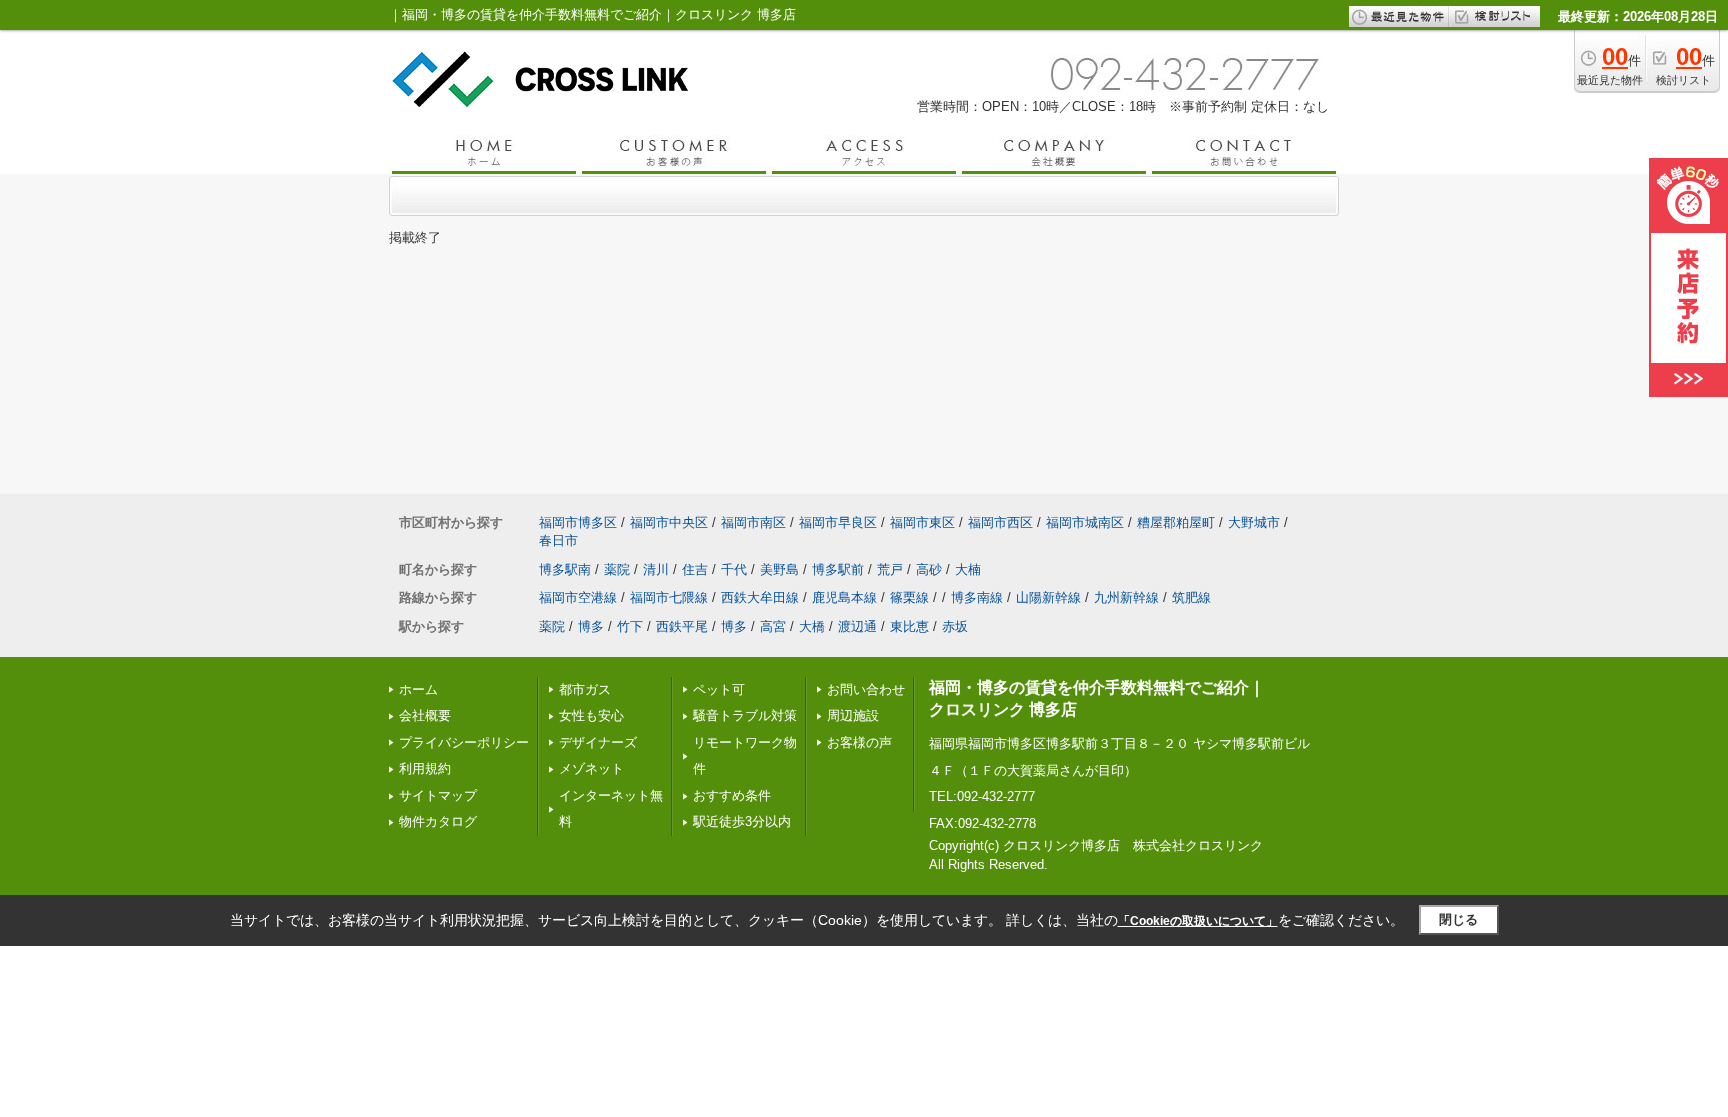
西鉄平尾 (682, 626)
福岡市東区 (922, 522)
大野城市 (1254, 522)
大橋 (812, 626)
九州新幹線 (1126, 597)
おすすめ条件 (732, 795)
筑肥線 (1191, 597)
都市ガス (585, 689)
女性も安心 (591, 715)
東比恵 (909, 626)
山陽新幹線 (1048, 597)
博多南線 (977, 597)
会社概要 (425, 715)
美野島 (779, 569)
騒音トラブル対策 (745, 715)
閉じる (1458, 919)
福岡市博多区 (578, 522)
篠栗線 (909, 597)
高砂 (929, 569)
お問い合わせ (866, 689)
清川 (656, 569)
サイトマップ (438, 795)
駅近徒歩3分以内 (742, 821)
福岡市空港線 (578, 597)
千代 (734, 569)
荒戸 (890, 569)
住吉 (695, 569)
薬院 (617, 569)
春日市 (558, 540)
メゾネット (591, 768)
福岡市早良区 (838, 522)
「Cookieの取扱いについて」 (1198, 921)
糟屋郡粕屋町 (1176, 522)
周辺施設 (853, 715)
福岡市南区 (753, 522)
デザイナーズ (598, 742)
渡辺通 (857, 626)
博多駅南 (565, 569)
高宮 (773, 626)
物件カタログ (438, 821)
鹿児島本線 (844, 597)
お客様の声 (859, 742)
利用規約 (425, 768)
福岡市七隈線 (669, 597)
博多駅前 (838, 569)
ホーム (418, 689)
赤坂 (955, 626)
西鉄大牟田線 (760, 597)
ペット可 (719, 689)
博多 (591, 626)
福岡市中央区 (669, 522)
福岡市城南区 (1085, 522)
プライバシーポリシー (464, 742)
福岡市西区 (1000, 522)
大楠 (968, 569)
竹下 (630, 626)
